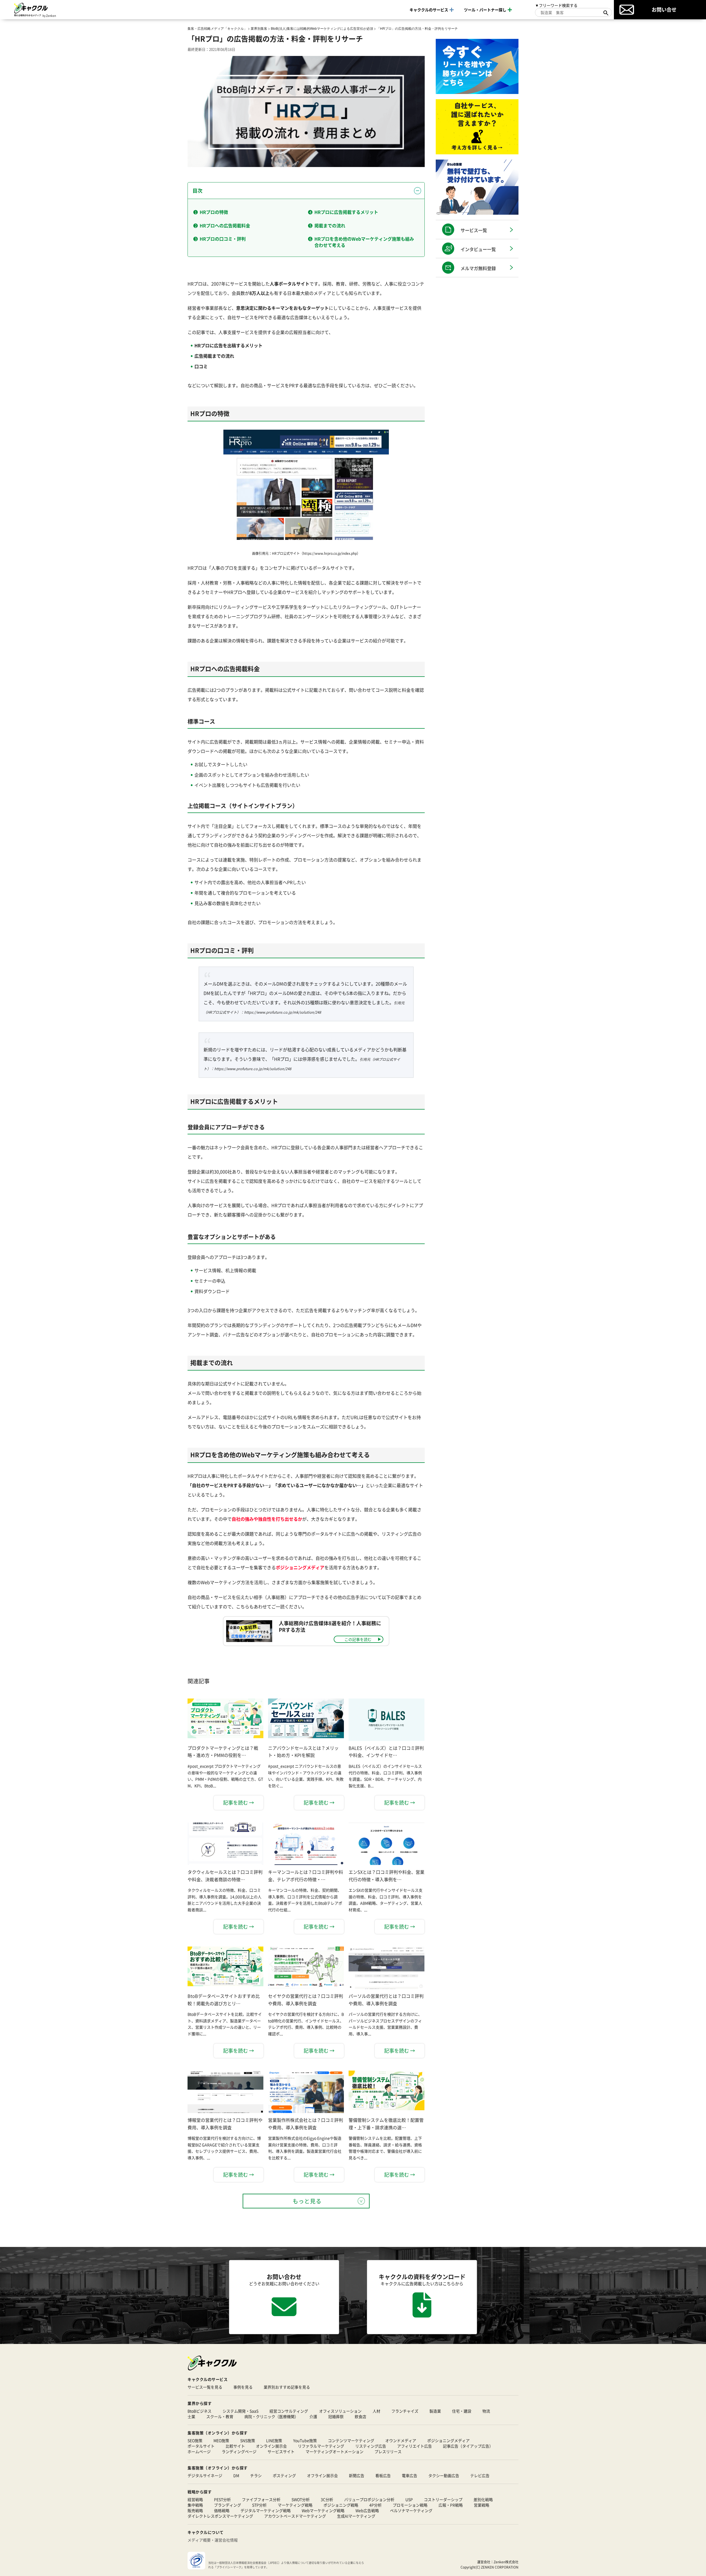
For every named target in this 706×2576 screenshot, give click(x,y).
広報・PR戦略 (451, 2505)
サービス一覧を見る (205, 2387)
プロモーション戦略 (410, 2505)
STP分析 (259, 2505)
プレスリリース (388, 2451)
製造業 (435, 2411)
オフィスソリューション (340, 2411)
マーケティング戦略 (295, 2505)
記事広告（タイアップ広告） (468, 2446)
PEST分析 (222, 2499)
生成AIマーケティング (356, 2516)
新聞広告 (357, 2475)
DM (236, 2475)
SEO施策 (195, 2440)
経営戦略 (195, 2499)
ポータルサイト (201, 2446)
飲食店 (360, 2416)
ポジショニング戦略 (341, 2505)
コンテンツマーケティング (351, 2440)
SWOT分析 (301, 2499)
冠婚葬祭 (336, 2416)
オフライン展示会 (322, 2475)
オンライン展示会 (271, 2446)
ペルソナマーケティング (411, 2510)
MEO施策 (221, 2440)
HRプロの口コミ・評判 (223, 239)
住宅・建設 (462, 2411)
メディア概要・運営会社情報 (213, 2540)
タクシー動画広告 (444, 2475)
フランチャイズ (405, 2411)
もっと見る (307, 2201)
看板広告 (383, 2475)
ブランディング (228, 2505)
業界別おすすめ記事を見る (287, 2387)
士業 (191, 2416)
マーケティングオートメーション (335, 2451)
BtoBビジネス (200, 2411)
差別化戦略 (483, 2499)
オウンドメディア (401, 2440)
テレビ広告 (480, 2475)
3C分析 (327, 2499)
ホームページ (199, 2451)
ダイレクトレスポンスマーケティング (220, 2516)
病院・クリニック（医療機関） (271, 2416)
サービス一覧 (474, 230)
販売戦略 (195, 2510)
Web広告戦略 (367, 2510)
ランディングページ (239, 2451)
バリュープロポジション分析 (369, 2499)
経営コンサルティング (289, 2411)
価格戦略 (222, 2510)
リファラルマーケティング (321, 2446)
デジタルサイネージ (205, 2475)
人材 (376, 2411)
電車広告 (410, 2475)
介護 (313, 2416)
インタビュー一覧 (478, 249)
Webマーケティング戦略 (323, 2510)
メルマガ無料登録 (478, 268)
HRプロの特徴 (214, 212)
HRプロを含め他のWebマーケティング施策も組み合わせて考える (364, 242)
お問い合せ (664, 9)
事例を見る (243, 2387)
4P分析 (375, 2505)
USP (409, 2499)
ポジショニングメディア (448, 2440)
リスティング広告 (371, 2446)
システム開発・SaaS (240, 2411)
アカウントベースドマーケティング (295, 2516)
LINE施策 (274, 2440)
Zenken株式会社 (506, 2562)
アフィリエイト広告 (414, 2446)
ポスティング (284, 2475)
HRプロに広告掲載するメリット (346, 212)
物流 (486, 2411)
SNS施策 (248, 2440)
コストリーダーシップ (443, 2499)
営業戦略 (482, 2505)
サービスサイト (281, 2451)
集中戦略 (195, 2505)
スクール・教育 (220, 2416)
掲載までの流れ (330, 225)
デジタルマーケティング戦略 (266, 2510)
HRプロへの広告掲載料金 (225, 225)
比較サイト (235, 2446)
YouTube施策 (305, 2440)
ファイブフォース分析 (261, 2499)
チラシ (256, 2475)
